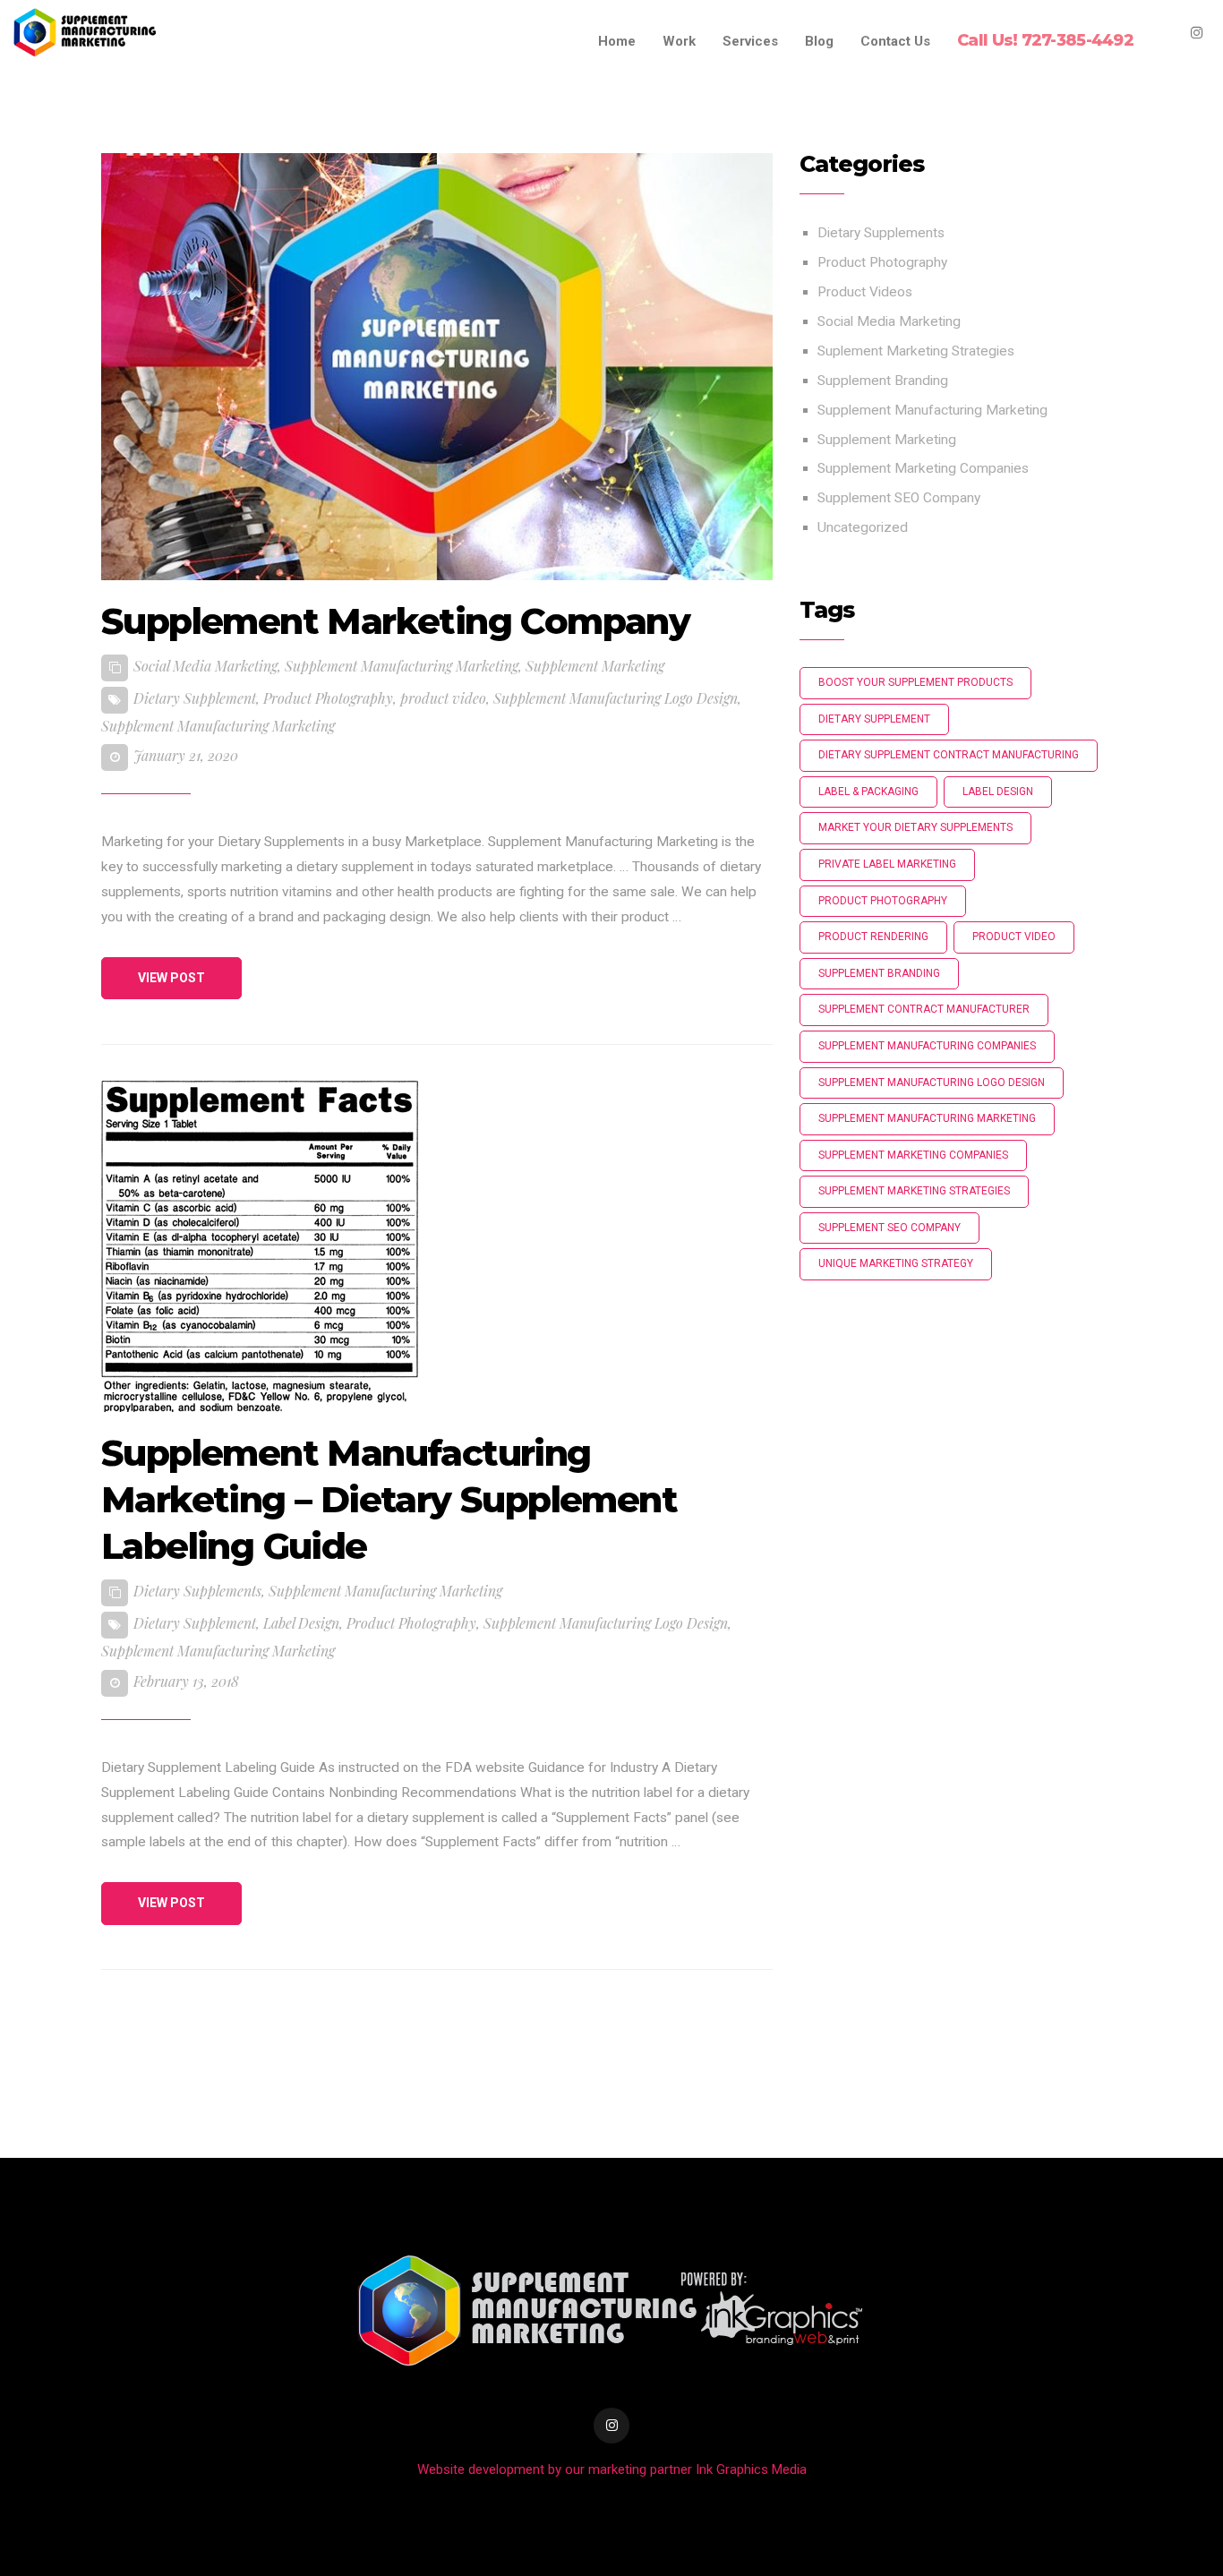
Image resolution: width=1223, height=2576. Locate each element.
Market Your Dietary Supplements (915, 827)
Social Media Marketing (205, 666)
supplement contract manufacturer (924, 1009)
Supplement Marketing (595, 666)
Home (617, 41)
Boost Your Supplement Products (915, 682)
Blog (819, 41)
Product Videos (865, 292)
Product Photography (328, 698)
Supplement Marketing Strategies (914, 1191)
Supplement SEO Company (899, 498)
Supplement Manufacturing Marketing (402, 666)
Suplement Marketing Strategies (916, 351)
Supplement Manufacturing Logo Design (616, 698)
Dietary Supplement (195, 698)
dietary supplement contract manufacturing (949, 755)
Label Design (301, 1623)
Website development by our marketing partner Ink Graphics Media (612, 2469)
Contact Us (895, 41)
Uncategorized (863, 527)
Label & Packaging (868, 792)
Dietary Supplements (197, 1591)
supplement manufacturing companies (927, 1046)
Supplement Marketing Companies (923, 468)
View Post (171, 978)
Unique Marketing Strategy (896, 1263)
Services (750, 41)
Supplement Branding (883, 381)
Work (679, 41)
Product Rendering (873, 937)
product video (443, 698)
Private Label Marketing (887, 864)
